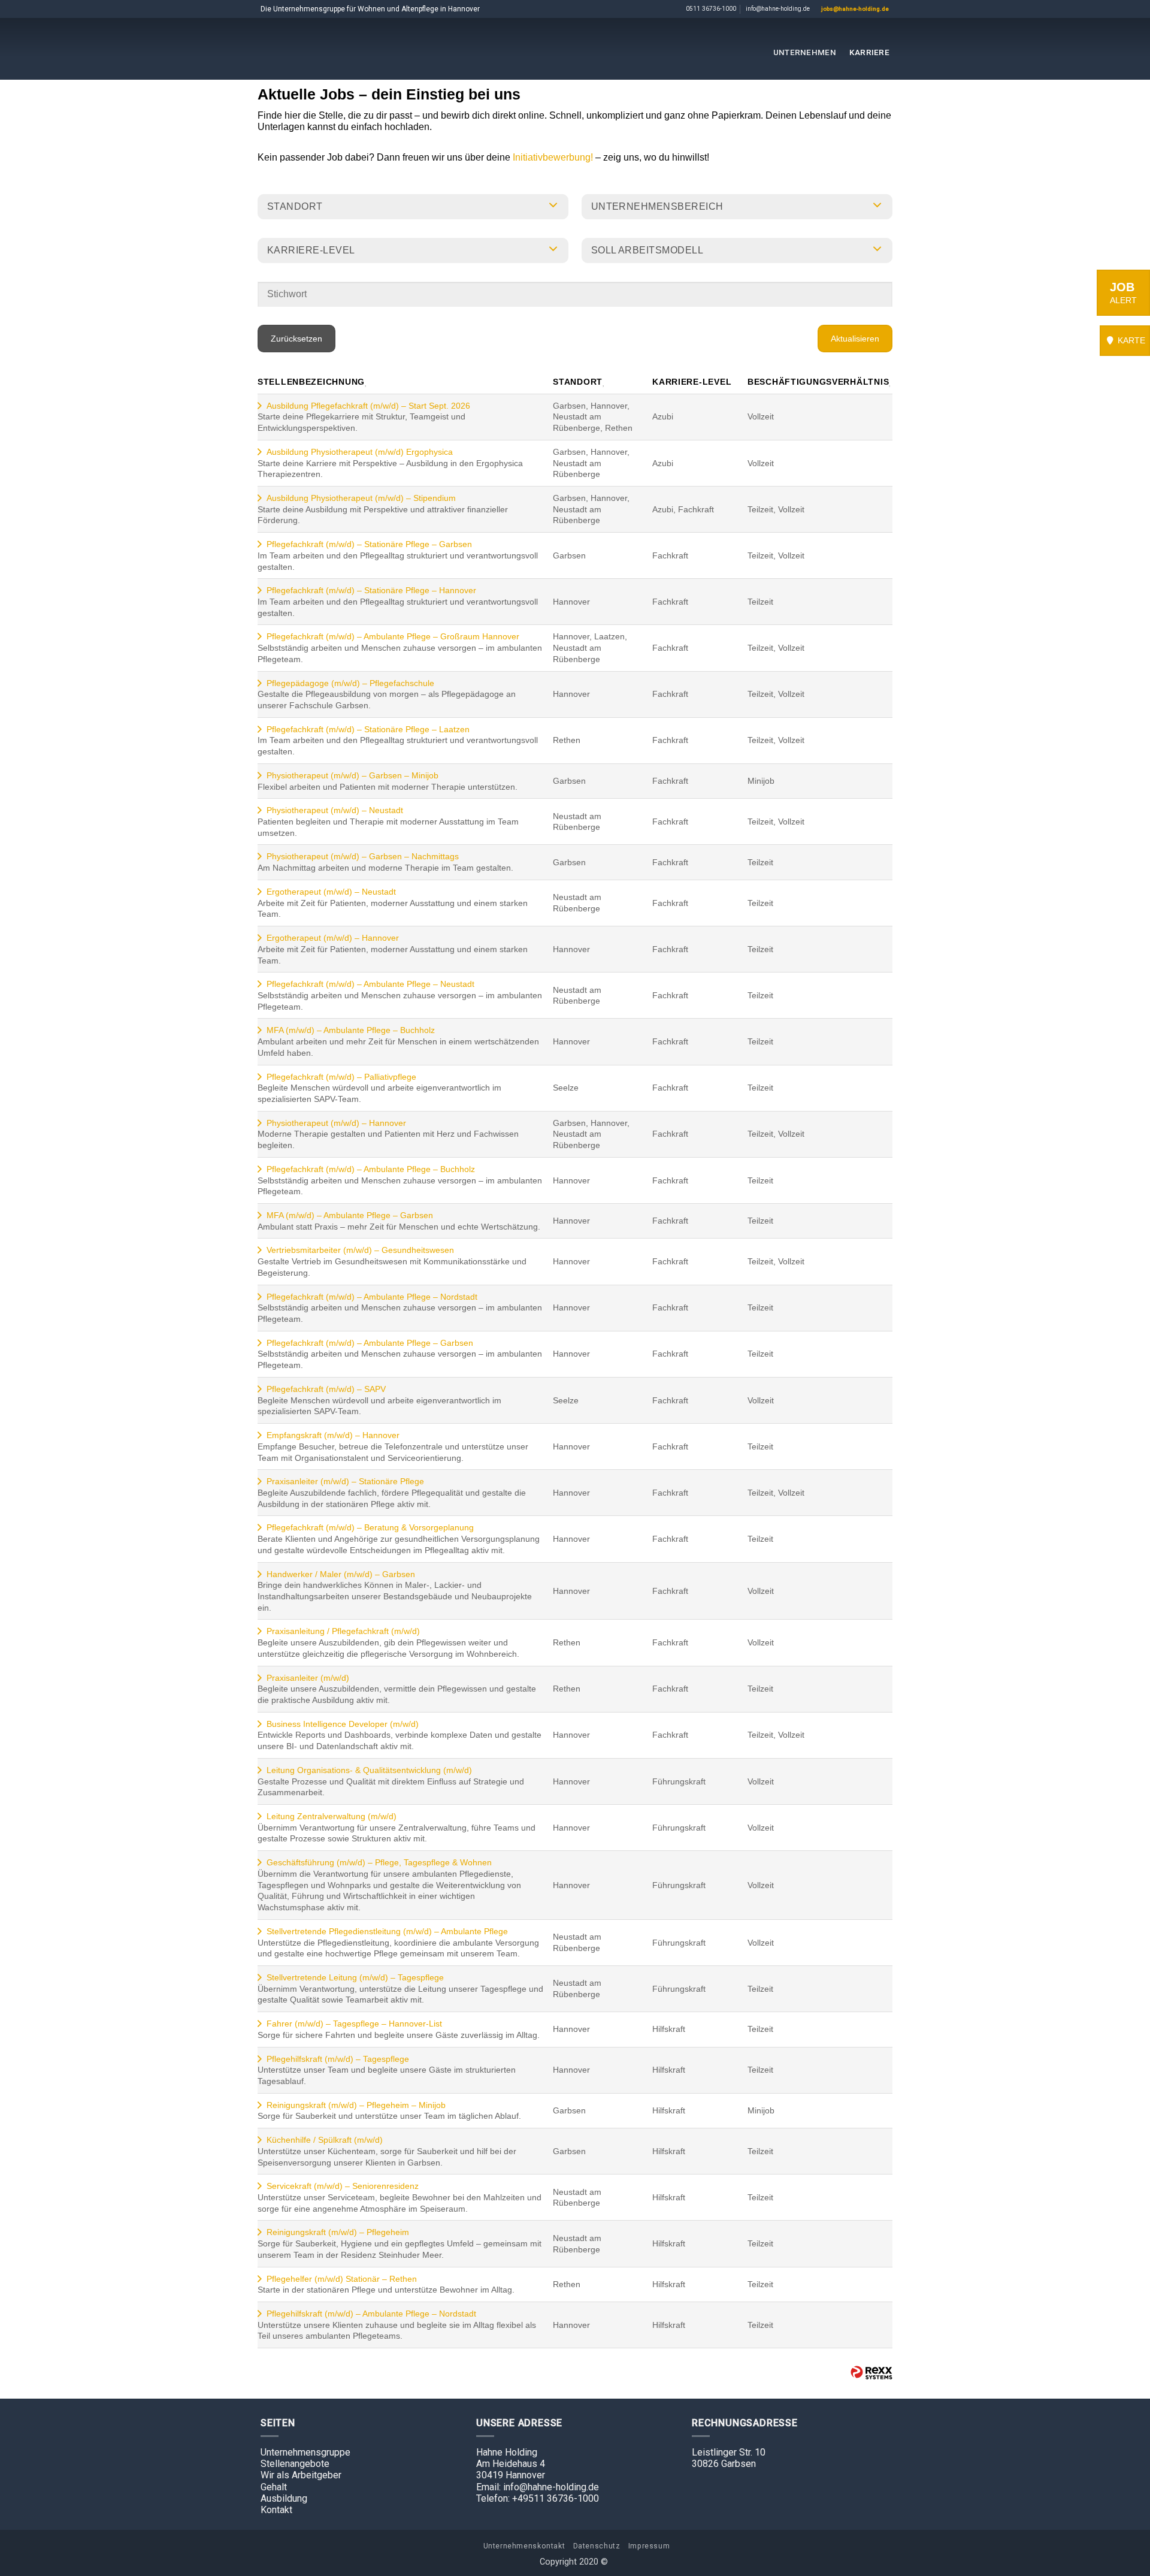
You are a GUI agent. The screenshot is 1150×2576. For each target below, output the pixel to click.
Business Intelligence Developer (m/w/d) (343, 1724)
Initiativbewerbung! (554, 157)
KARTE (1130, 340)
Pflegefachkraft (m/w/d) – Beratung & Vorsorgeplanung (370, 1527)
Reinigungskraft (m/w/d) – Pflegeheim (338, 2232)
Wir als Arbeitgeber (301, 2475)
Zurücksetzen (296, 339)
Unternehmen (805, 52)
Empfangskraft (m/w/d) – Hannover (333, 1435)
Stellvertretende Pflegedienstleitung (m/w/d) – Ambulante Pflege (387, 1931)
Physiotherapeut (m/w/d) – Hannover (336, 1123)
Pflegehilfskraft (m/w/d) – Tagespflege (338, 2059)
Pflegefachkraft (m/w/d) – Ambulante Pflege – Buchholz (371, 1169)
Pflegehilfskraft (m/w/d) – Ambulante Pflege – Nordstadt (371, 2314)
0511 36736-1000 (711, 9)
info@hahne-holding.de (778, 9)
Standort (578, 382)
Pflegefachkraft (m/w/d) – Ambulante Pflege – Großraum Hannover (393, 636)
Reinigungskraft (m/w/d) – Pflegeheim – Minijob (356, 2105)
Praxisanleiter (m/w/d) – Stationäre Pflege (345, 1481)
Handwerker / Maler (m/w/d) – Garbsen (341, 1574)
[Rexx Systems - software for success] (871, 2373)
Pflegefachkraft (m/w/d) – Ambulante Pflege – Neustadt (370, 984)
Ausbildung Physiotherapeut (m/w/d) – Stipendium (361, 498)
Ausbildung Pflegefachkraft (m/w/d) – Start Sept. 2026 (368, 406)
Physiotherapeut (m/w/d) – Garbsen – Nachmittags (363, 856)
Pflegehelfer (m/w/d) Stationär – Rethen (342, 2279)
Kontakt (276, 2510)
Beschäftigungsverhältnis (818, 382)
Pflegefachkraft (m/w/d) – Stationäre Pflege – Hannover (371, 590)
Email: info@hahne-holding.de (538, 2487)
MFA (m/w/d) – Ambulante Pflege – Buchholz (351, 1030)
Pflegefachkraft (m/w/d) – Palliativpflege (341, 1077)
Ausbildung (284, 2498)
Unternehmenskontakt (524, 2546)
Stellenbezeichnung (311, 382)
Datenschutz (597, 2546)
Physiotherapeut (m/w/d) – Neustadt (335, 810)
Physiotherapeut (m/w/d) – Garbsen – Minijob (352, 775)
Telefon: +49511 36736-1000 (538, 2498)
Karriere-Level (692, 382)
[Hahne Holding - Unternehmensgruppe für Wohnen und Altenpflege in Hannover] (575, 49)
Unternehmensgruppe (305, 2452)
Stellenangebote (295, 2464)
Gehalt (274, 2487)
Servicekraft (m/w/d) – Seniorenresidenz (343, 2186)
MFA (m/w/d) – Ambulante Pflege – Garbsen (350, 1215)
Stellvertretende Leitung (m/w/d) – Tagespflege (355, 1977)
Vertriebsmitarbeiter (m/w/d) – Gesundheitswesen (360, 1250)
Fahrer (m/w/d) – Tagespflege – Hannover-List (354, 2024)
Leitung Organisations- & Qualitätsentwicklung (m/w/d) (369, 1770)
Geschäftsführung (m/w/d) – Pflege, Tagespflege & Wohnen (379, 1862)
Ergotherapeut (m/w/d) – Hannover (333, 938)
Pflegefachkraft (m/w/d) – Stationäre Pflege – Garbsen (369, 544)
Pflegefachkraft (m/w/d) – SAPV (326, 1389)
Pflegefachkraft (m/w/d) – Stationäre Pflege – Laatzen (368, 729)
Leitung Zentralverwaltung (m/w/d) (332, 1816)
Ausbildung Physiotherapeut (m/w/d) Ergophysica (360, 452)
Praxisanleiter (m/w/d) (308, 1678)
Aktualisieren (855, 339)
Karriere (869, 52)
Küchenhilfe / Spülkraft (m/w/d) (325, 2140)
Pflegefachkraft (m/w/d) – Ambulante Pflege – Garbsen (370, 1343)
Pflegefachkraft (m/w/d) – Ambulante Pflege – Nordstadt (372, 1297)
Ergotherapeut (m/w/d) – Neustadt (331, 892)
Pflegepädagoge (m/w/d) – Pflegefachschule (350, 683)
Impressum (649, 2546)
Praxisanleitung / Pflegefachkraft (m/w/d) (343, 1631)
